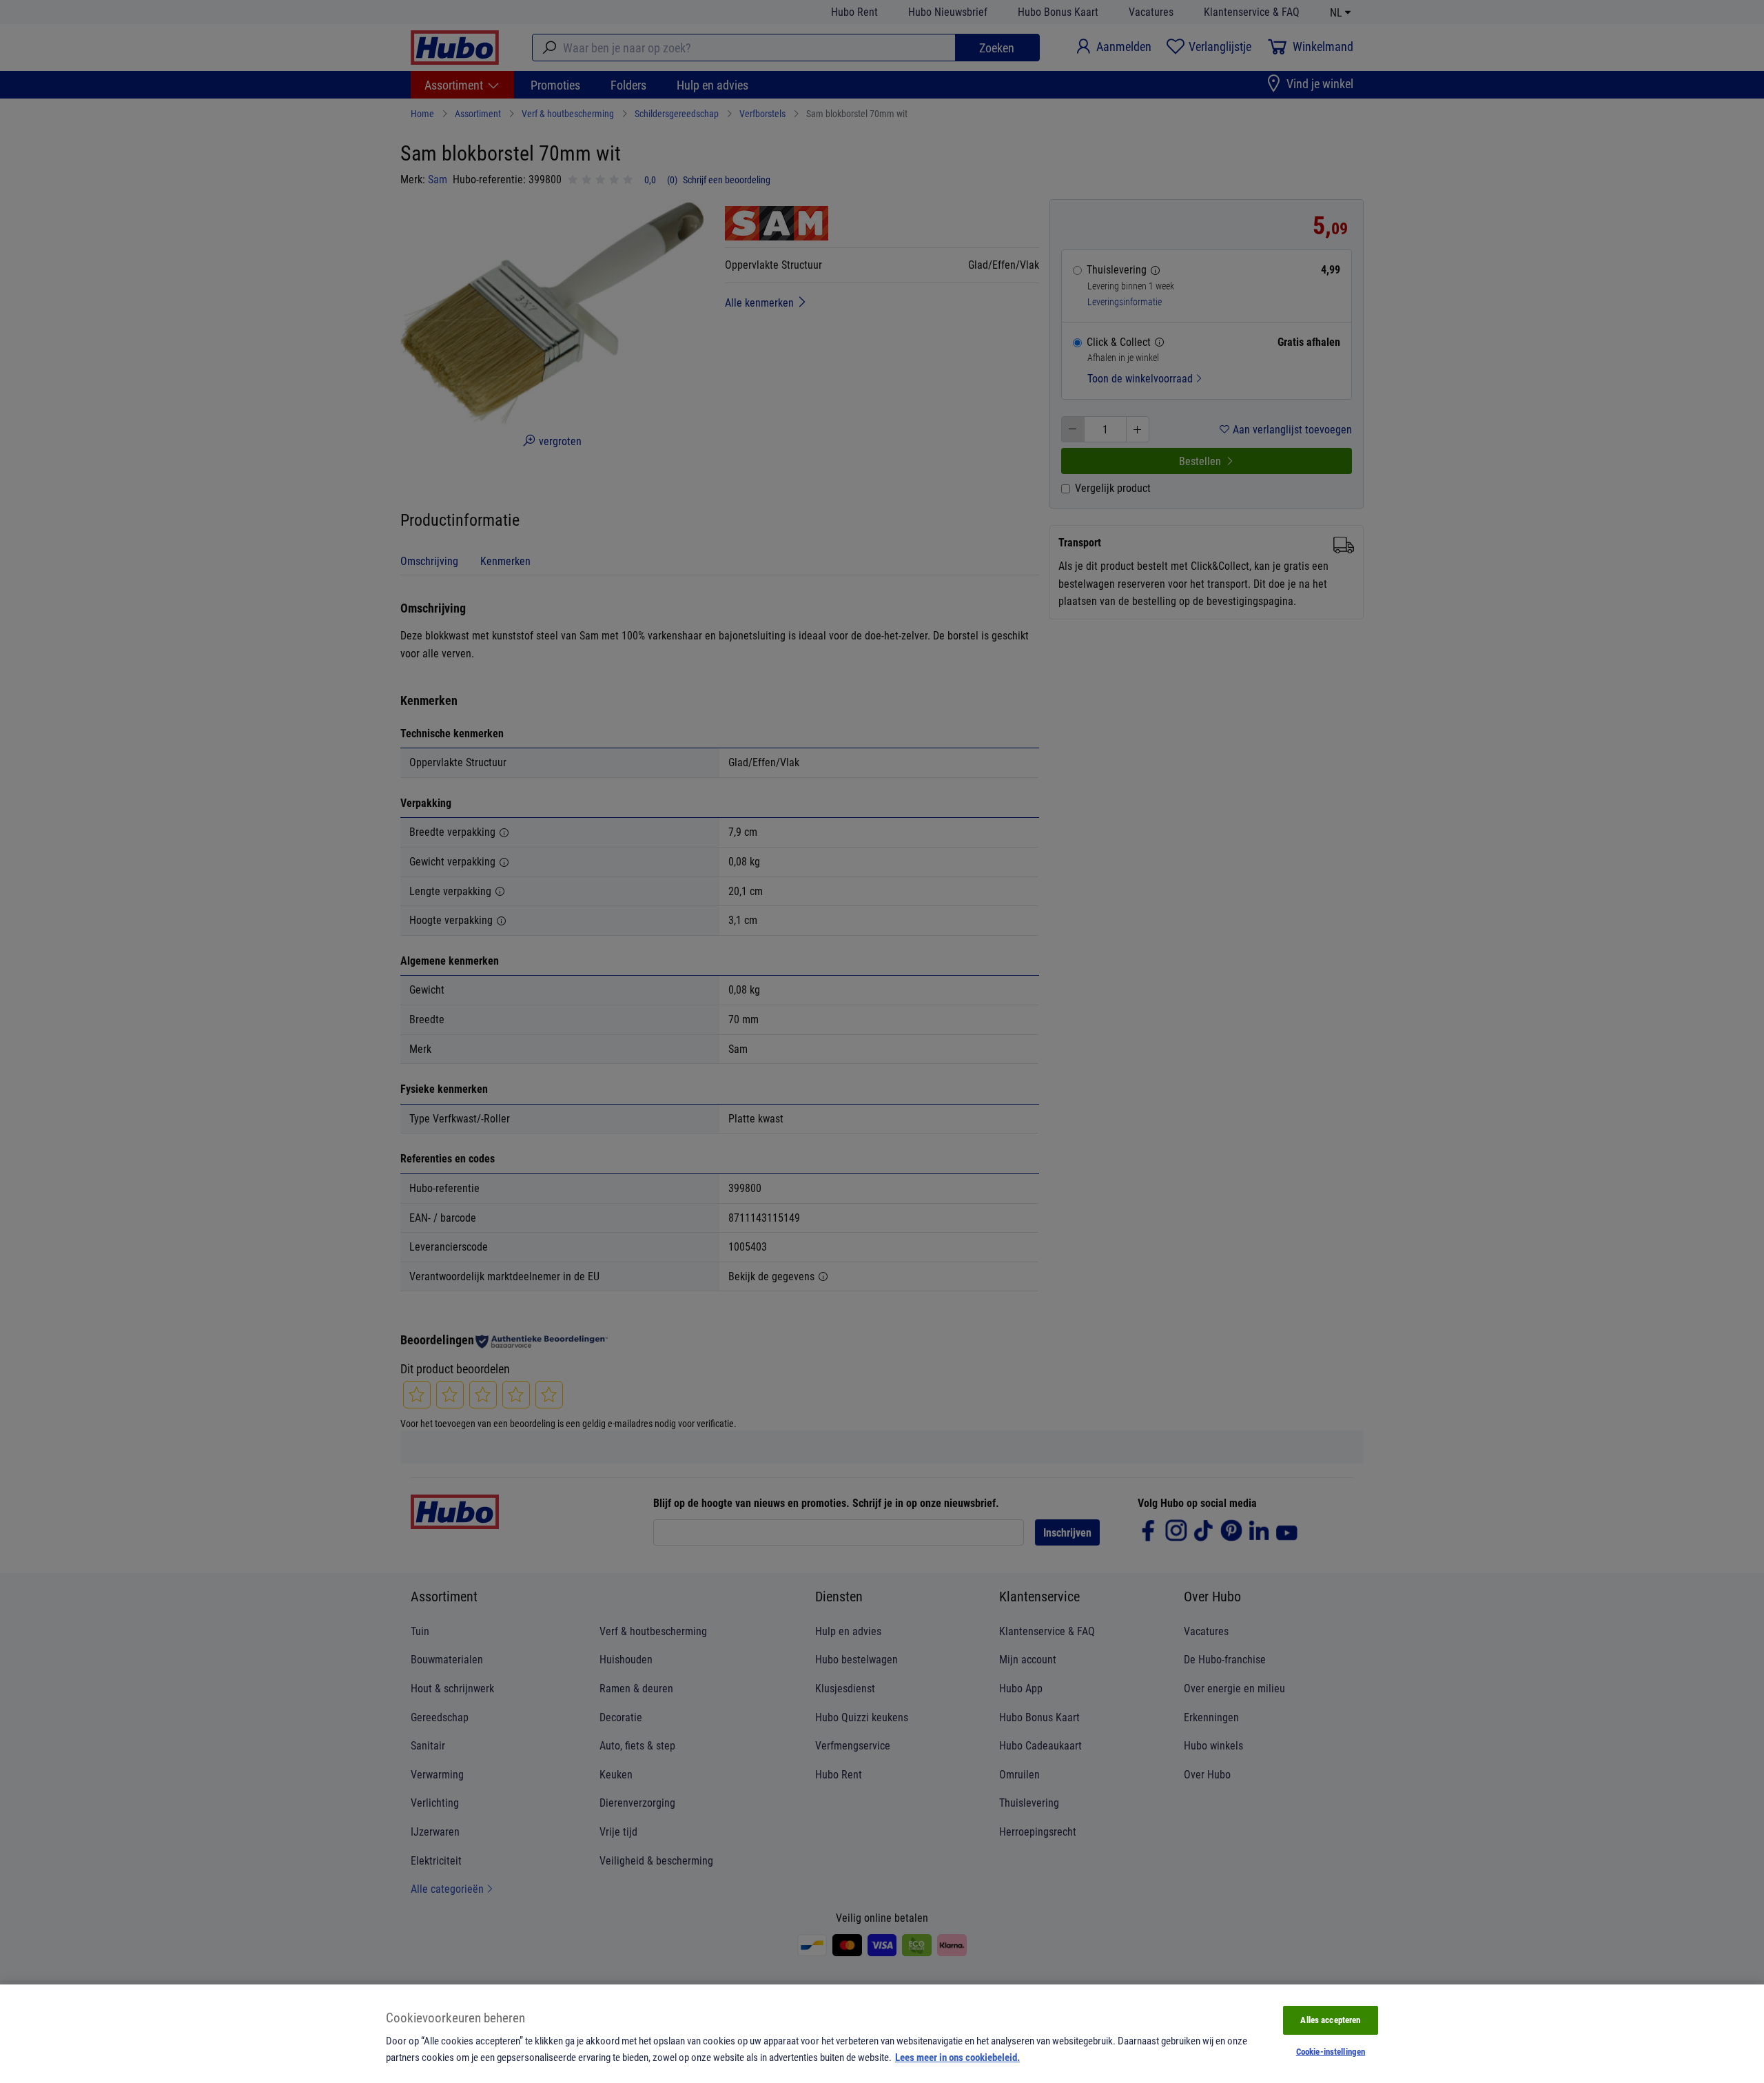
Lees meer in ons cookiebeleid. (957, 2057)
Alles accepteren (1330, 2020)
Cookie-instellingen (1331, 2051)
